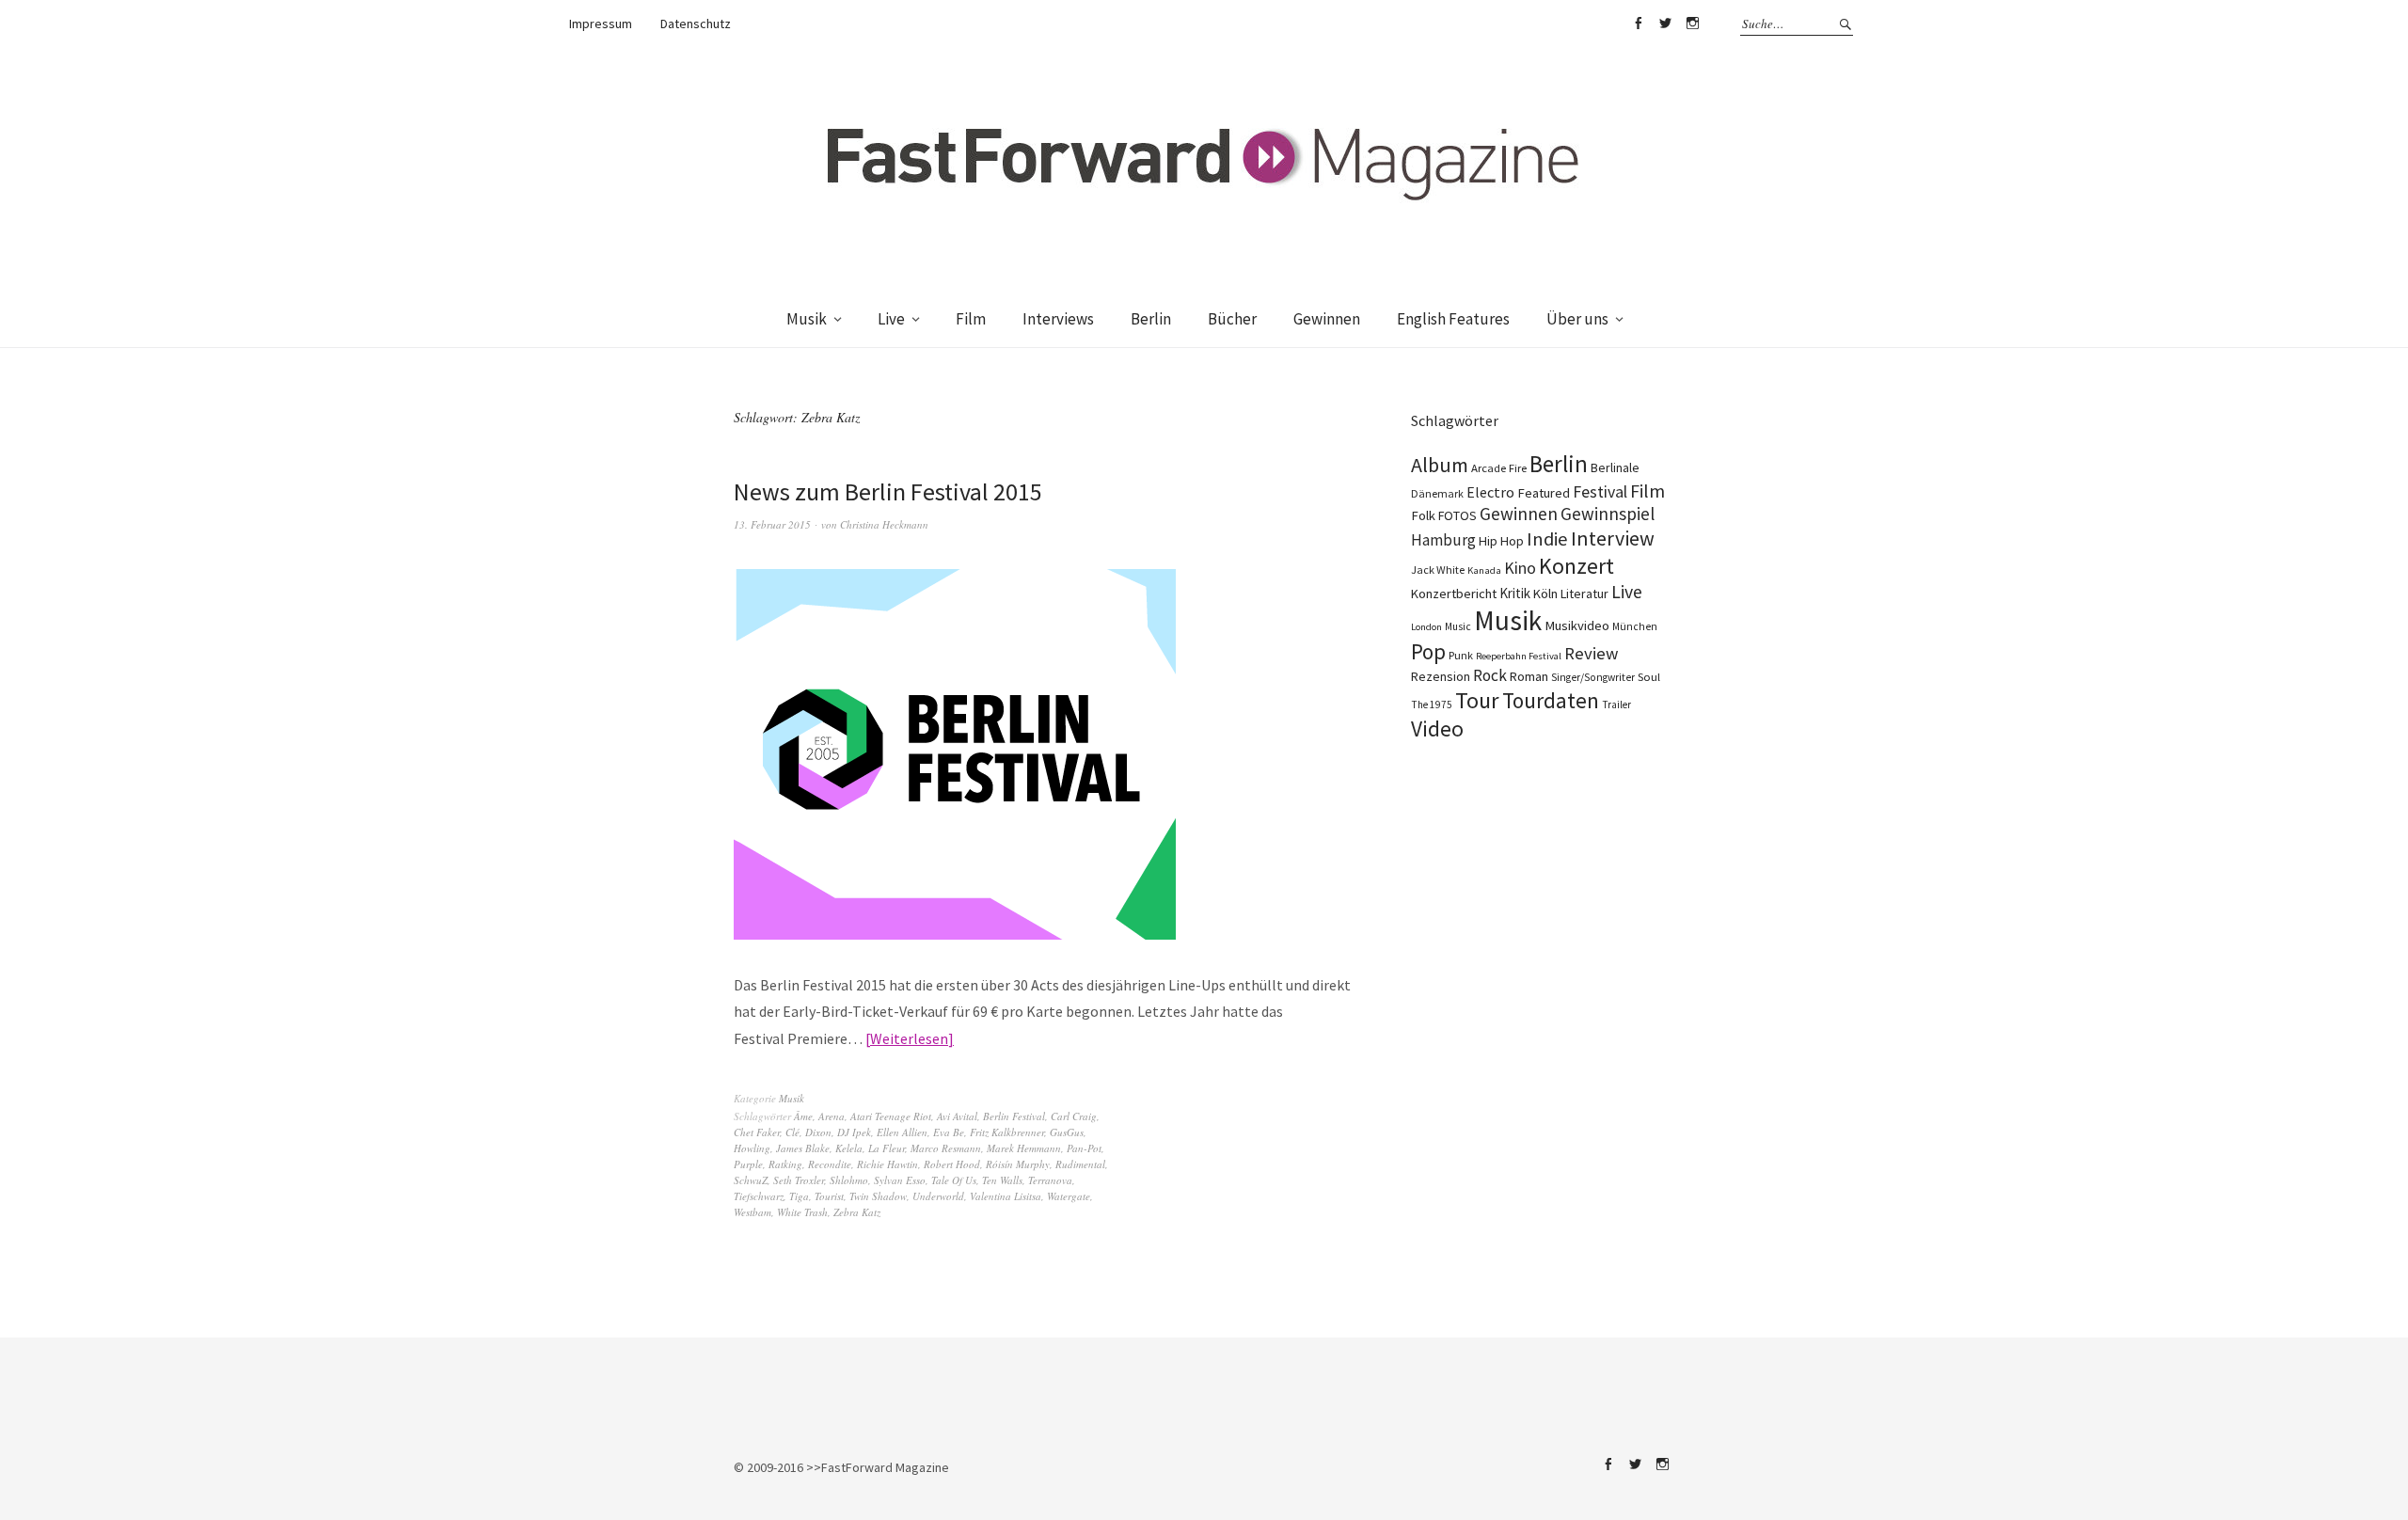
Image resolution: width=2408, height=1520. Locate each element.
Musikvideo (1577, 625)
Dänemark (1437, 493)
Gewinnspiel (1608, 514)
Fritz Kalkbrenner (1007, 1132)
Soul (1649, 677)
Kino (1520, 568)
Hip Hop (1501, 541)
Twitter (1665, 24)
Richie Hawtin (887, 1164)
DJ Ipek (854, 1132)
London (1426, 627)
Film (971, 319)
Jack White (1438, 570)
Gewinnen (1327, 319)
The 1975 (1432, 705)
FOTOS (1457, 515)
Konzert (1576, 566)
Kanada (1484, 570)
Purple (748, 1164)
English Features (1453, 319)
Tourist (829, 1196)
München (1635, 626)
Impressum (601, 24)
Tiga (799, 1196)
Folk (1423, 515)
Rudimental (1080, 1164)
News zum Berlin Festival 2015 (888, 491)
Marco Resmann (946, 1148)
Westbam (752, 1212)
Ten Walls (1002, 1180)
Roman (1529, 676)
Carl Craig (1074, 1116)
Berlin (1151, 319)
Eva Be (949, 1132)
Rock (1490, 675)
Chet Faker (757, 1132)
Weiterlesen (909, 1038)
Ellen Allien (902, 1132)
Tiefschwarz (759, 1196)
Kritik (1515, 593)
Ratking (785, 1164)
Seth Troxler (799, 1180)
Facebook (1638, 24)
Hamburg (1443, 540)
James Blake (803, 1148)
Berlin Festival (1014, 1116)
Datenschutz (696, 24)
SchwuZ (751, 1180)
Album (1440, 465)
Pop (1428, 651)
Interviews (1058, 319)
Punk (1461, 655)
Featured (1544, 493)
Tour (1477, 700)
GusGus (1067, 1132)
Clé (792, 1132)
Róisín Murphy (1018, 1164)
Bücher (1232, 319)
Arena (832, 1116)
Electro (1490, 492)
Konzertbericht (1454, 594)
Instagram (1692, 24)
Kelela (849, 1148)
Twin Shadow (878, 1196)
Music (1458, 626)
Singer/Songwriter (1593, 677)
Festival (1600, 492)
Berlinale (1615, 467)
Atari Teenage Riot (891, 1116)
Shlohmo (849, 1180)
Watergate (1069, 1196)
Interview (1613, 538)
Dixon (818, 1132)
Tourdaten (1551, 700)
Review (1591, 653)
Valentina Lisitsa (1006, 1196)
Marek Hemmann (1024, 1148)
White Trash (802, 1212)
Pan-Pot (1084, 1148)
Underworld (938, 1196)
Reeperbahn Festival (1519, 656)
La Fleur (887, 1148)
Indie (1547, 539)
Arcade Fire (1499, 467)
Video (1437, 728)
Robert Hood (952, 1164)
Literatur (1584, 594)
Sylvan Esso (900, 1180)
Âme (803, 1116)
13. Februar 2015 (772, 524)
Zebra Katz (857, 1212)
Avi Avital (957, 1116)
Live (891, 319)
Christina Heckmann (884, 524)
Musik (807, 319)
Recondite (830, 1164)
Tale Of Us (954, 1180)
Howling (752, 1148)
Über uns (1577, 319)
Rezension (1441, 676)
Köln (1545, 594)
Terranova (1050, 1180)
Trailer (1616, 705)
